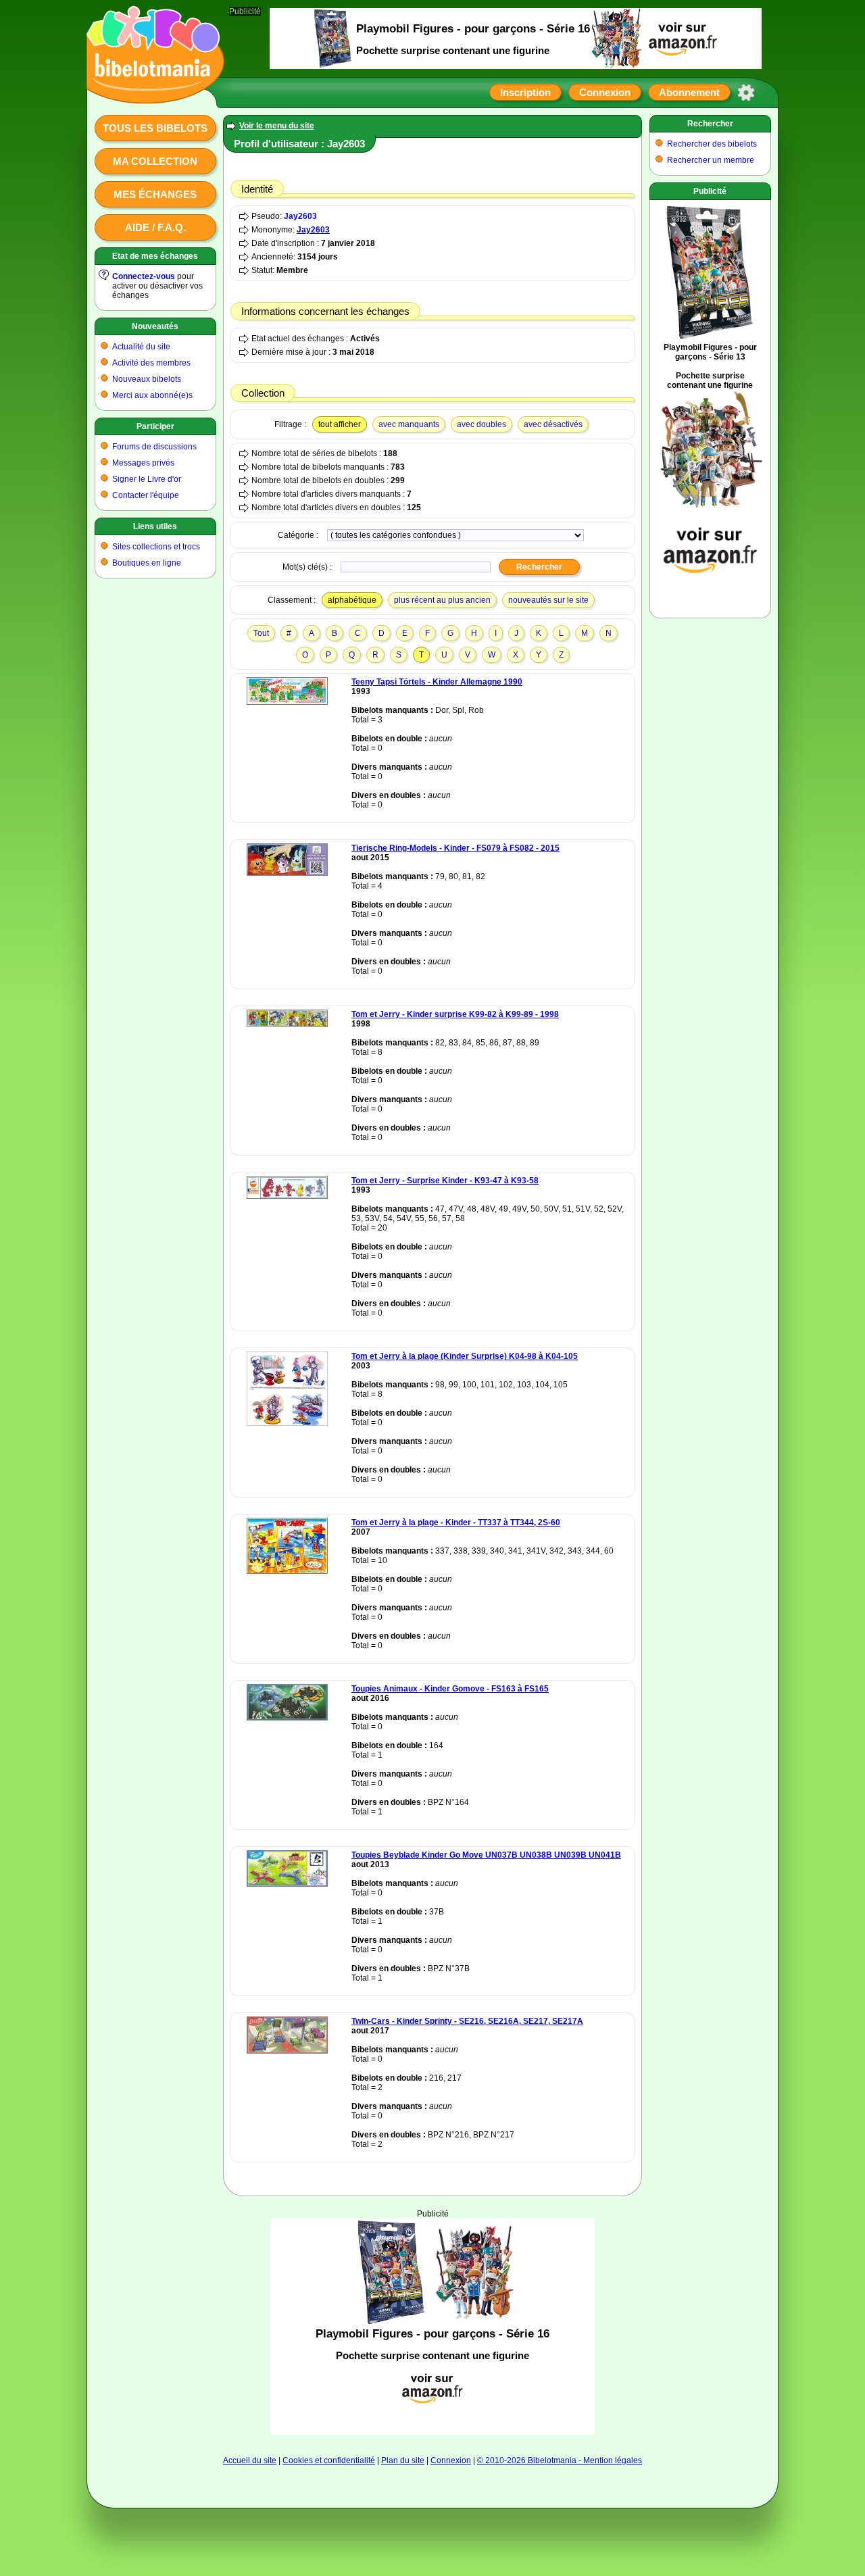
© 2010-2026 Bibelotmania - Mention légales (560, 2460)
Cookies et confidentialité (329, 2460)
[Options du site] (746, 93)
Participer (155, 426)
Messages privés (143, 463)
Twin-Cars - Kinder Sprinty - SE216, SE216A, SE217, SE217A (467, 2021)
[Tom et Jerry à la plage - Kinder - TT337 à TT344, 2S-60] (287, 1571)
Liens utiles (155, 526)
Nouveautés (155, 326)
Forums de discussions (154, 447)
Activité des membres (151, 363)
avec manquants (409, 424)
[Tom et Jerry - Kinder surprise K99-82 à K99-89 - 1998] (287, 1024)
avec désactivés (553, 424)
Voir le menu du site (277, 126)
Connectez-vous (144, 276)
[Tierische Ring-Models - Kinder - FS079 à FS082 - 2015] (287, 873)
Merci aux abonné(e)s (152, 395)
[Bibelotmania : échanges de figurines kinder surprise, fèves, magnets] (151, 91)
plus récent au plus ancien (442, 600)
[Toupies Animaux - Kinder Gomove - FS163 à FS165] (287, 1718)
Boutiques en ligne (147, 563)
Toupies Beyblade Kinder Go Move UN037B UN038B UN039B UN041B (486, 1855)
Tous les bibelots (155, 128)
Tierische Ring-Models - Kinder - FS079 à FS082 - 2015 (455, 848)
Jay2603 (300, 216)
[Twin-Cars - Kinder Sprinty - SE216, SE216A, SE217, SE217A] (287, 2051)
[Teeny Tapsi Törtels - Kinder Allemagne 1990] (287, 702)
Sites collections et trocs (156, 547)
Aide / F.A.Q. (155, 227)
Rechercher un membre (711, 160)
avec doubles (481, 424)
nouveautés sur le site (548, 600)
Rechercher (710, 124)
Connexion (605, 92)
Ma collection (155, 161)
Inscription (525, 92)
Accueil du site (250, 2460)
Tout (261, 633)
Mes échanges (155, 194)
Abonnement (689, 92)
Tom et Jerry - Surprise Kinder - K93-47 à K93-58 (445, 1181)
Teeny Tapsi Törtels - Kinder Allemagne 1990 (437, 682)
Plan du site (403, 2460)
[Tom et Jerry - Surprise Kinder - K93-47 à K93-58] (287, 1196)
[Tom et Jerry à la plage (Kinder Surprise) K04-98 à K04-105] (287, 1423)
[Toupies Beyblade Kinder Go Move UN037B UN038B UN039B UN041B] (287, 1884)
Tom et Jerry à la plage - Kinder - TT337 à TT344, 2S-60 (456, 1522)
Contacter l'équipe (146, 495)
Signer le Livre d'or (147, 479)
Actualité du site (141, 347)
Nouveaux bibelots (147, 379)
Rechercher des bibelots (712, 144)
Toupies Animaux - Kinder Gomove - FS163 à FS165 (450, 1689)
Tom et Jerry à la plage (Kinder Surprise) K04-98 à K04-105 (465, 1356)
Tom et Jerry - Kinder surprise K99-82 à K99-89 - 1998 (455, 1014)
